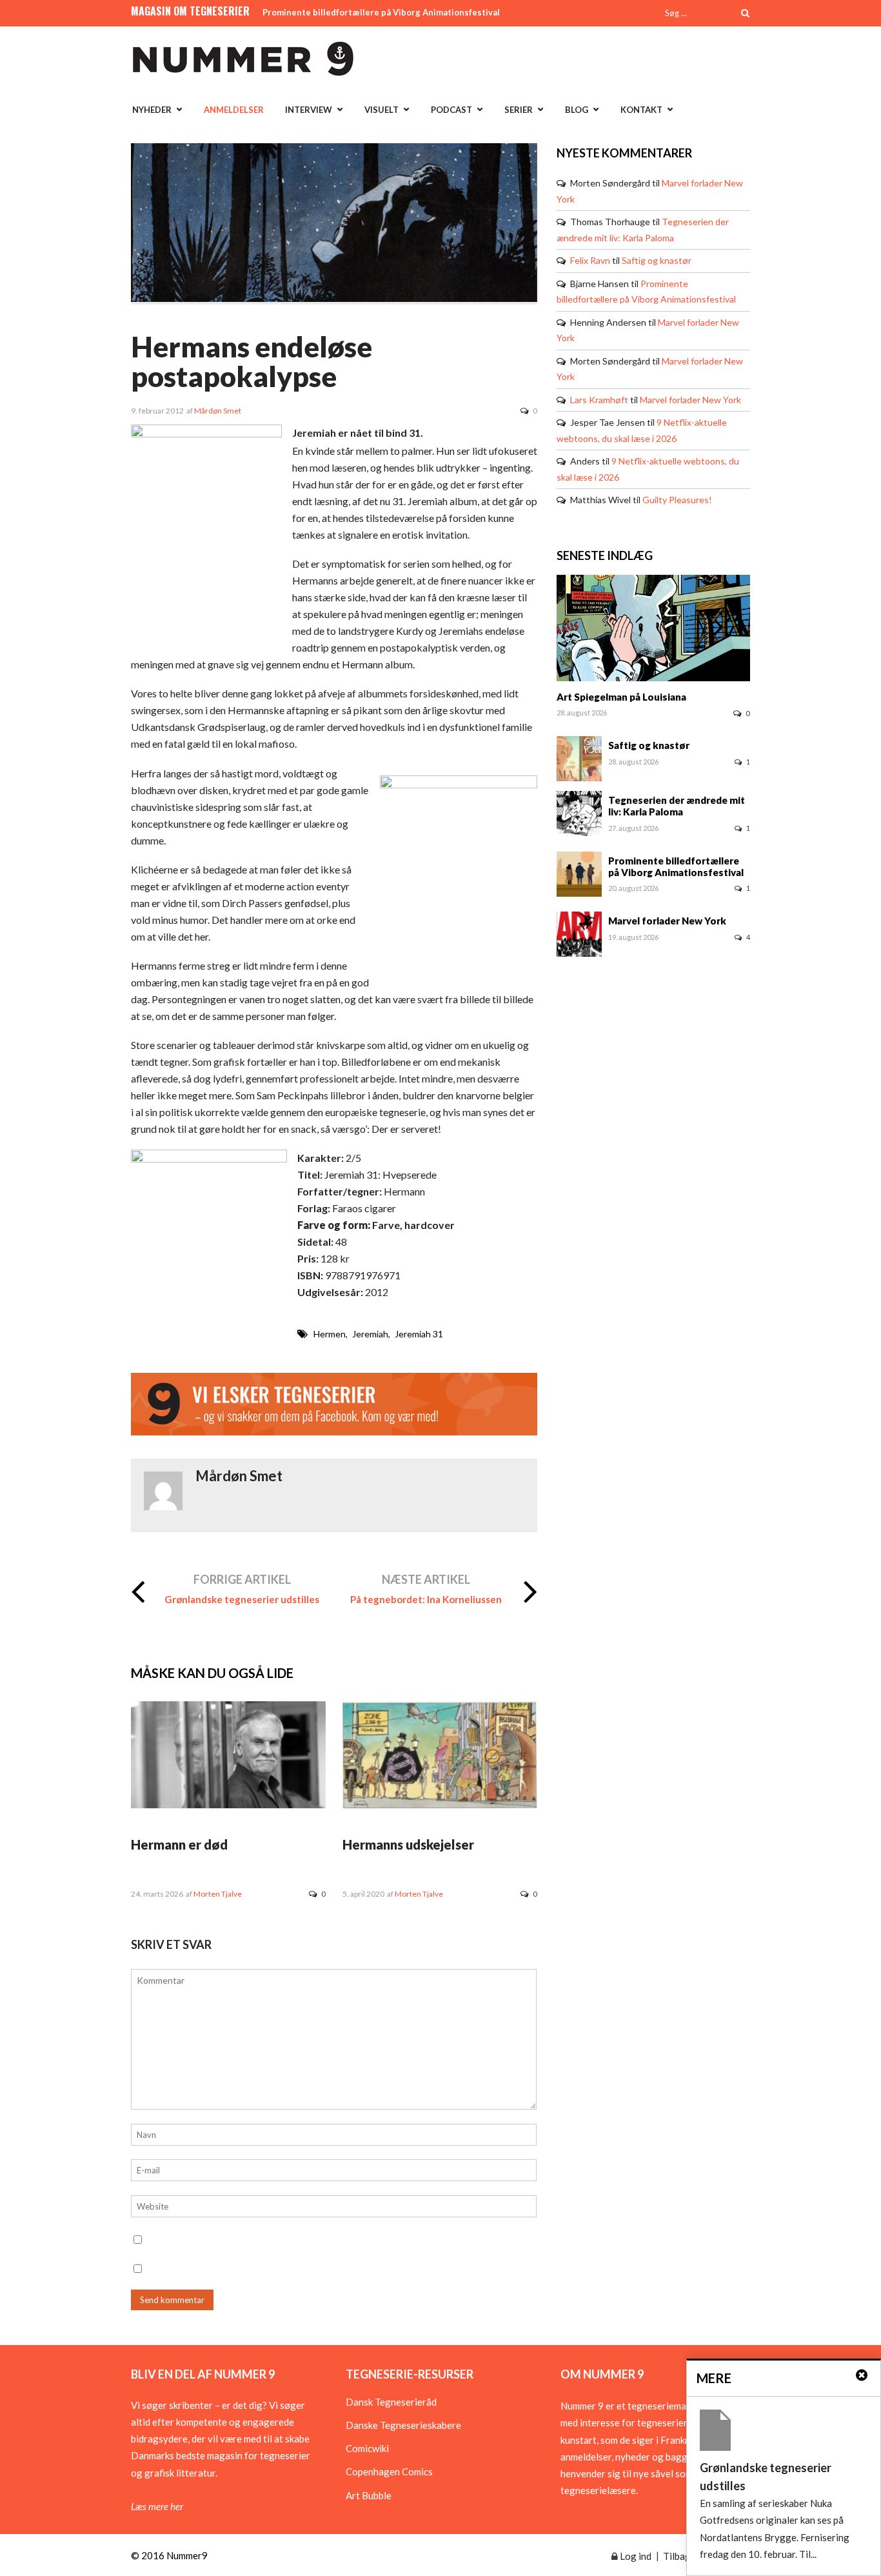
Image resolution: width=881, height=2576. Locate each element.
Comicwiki (367, 2448)
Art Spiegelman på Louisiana (621, 697)
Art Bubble (369, 2495)
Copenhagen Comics (389, 2471)
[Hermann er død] (228, 1804)
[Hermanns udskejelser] (440, 1804)
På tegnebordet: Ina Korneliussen (426, 1599)
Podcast (451, 110)
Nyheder (152, 110)
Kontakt (641, 110)
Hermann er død (179, 1844)
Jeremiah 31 (419, 1334)
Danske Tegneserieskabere (403, 2425)
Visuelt (381, 110)
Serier (519, 110)
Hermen (330, 1334)
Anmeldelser (234, 110)
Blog (577, 110)
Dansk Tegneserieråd (391, 2402)
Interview (309, 110)
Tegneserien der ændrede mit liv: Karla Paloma (677, 806)
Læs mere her (157, 2506)
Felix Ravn (590, 260)
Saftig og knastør (657, 260)
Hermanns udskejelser (408, 1844)
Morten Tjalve (218, 1894)
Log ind (635, 2556)
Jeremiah (370, 1334)
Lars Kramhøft (599, 400)
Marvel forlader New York (690, 400)
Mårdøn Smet (218, 411)
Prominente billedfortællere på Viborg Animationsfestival (381, 12)
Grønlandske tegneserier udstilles (242, 1599)
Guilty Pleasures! (677, 500)
